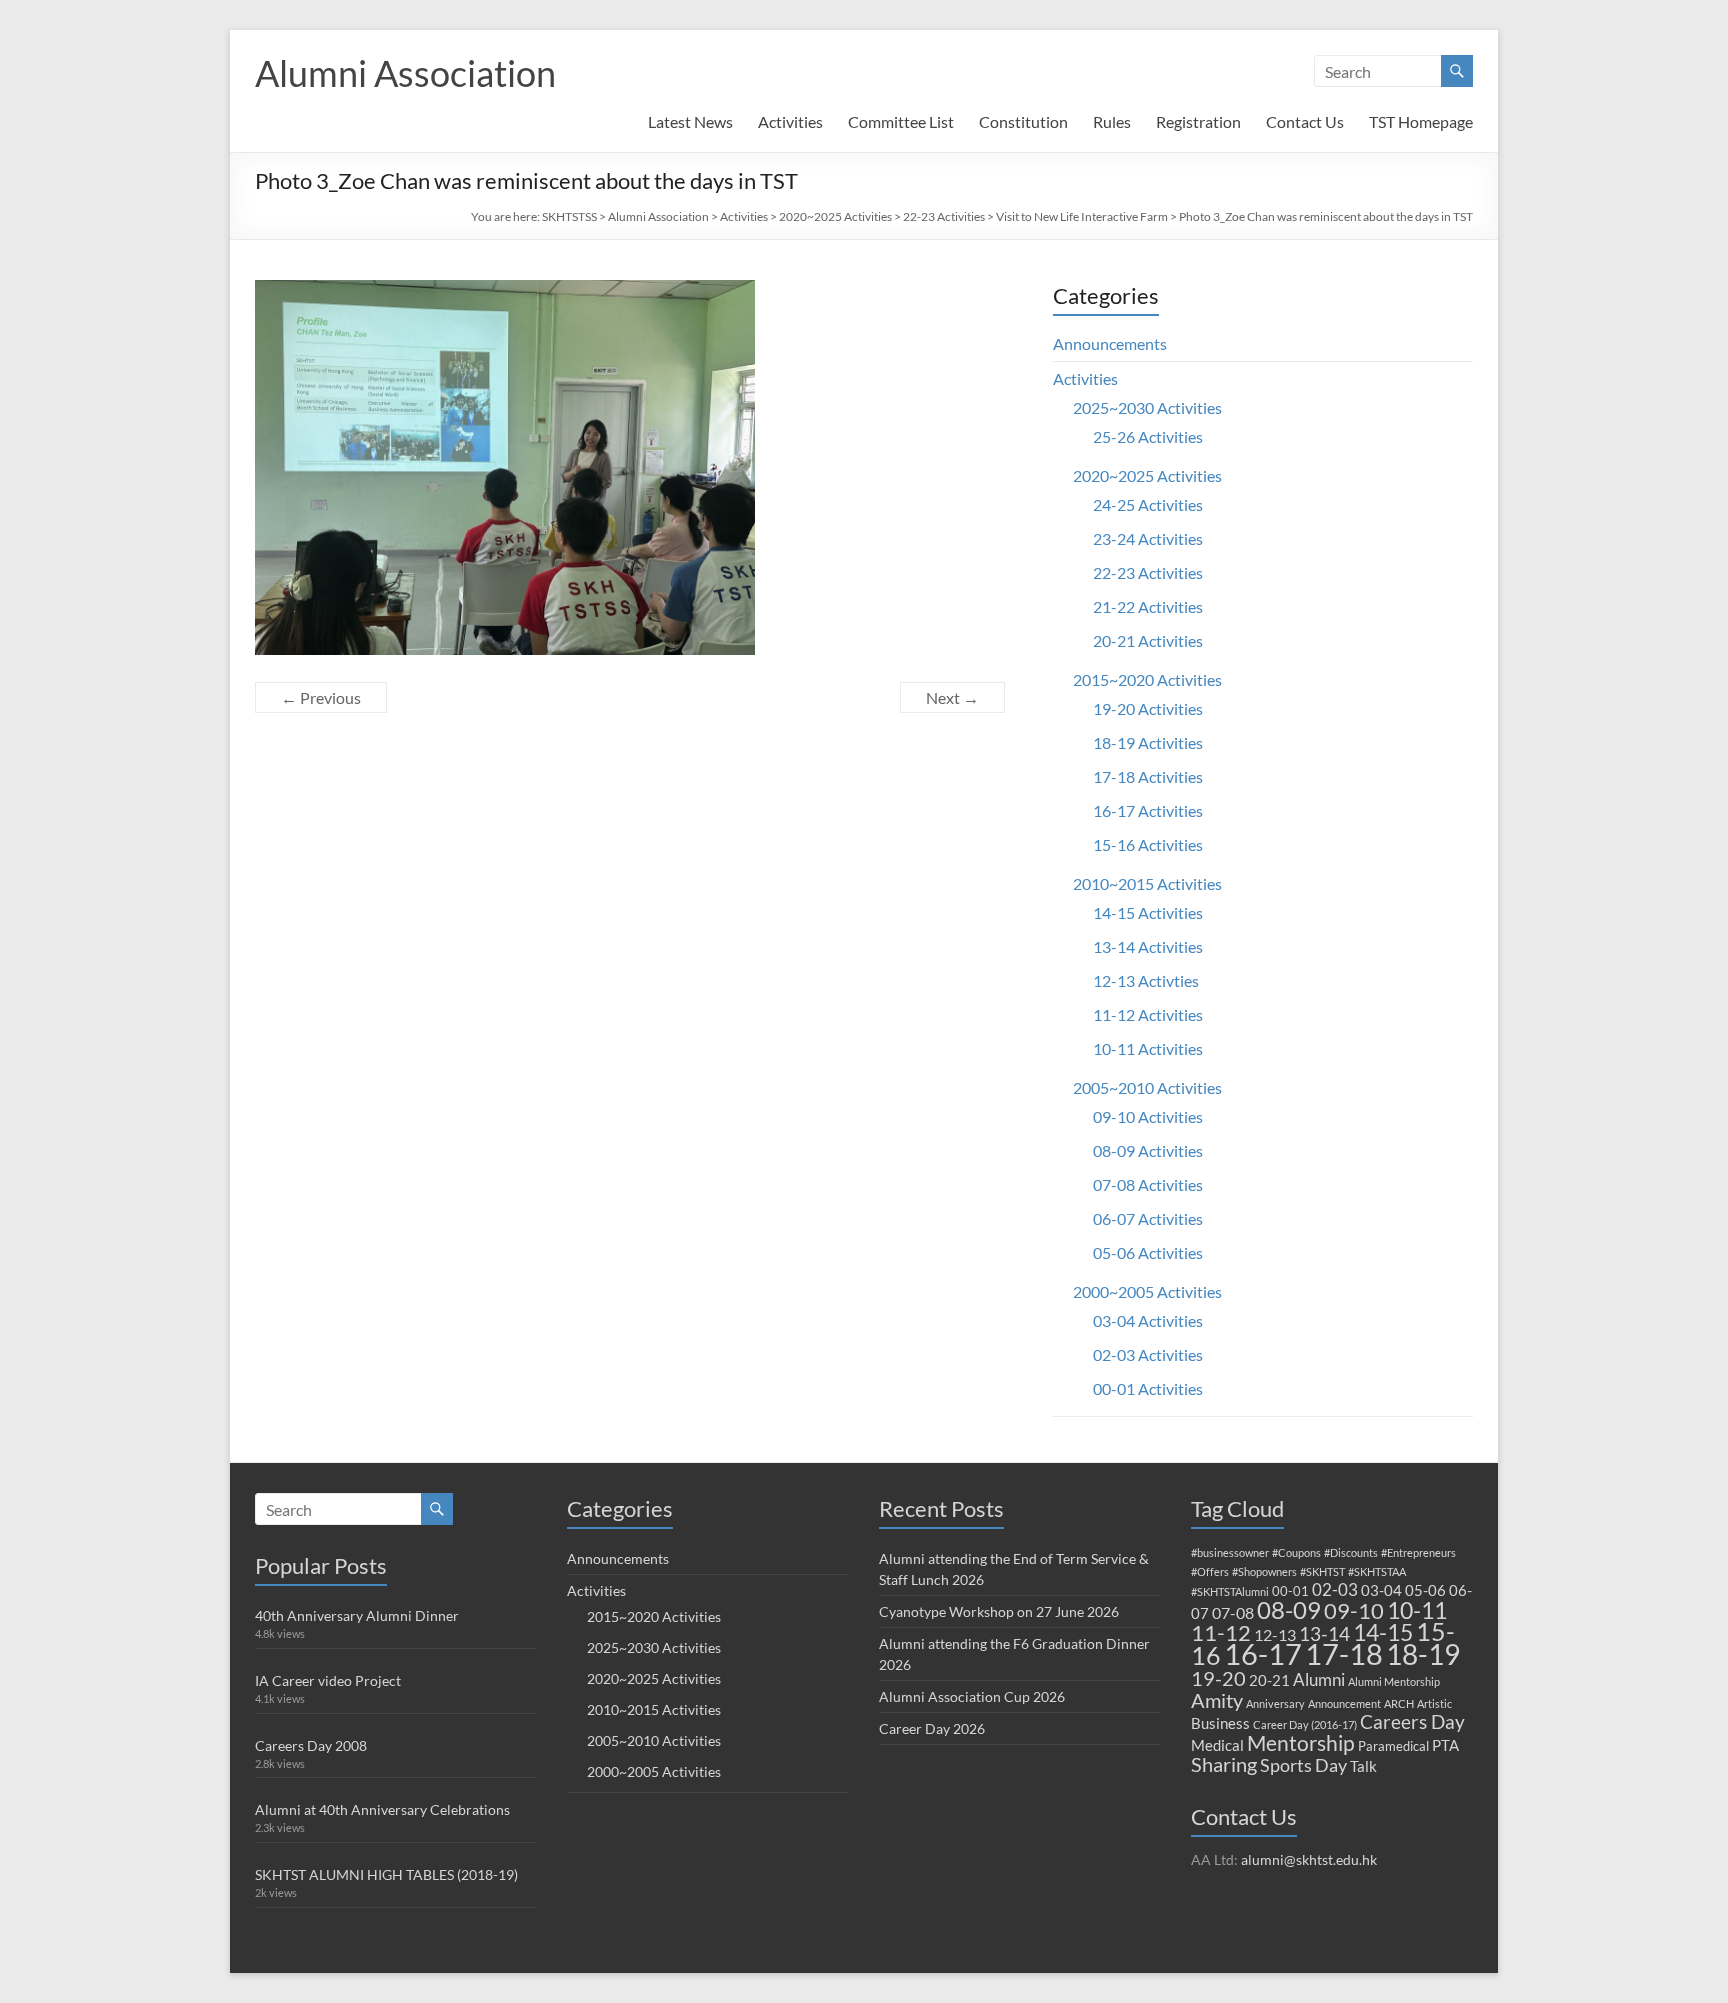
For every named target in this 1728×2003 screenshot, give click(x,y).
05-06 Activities (1148, 1252)
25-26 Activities (1148, 436)
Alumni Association (405, 73)
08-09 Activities (1148, 1150)
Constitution (1023, 121)
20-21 (1269, 1680)
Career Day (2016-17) (1305, 1724)
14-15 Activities (1148, 912)
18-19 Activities (1148, 742)
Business (1220, 1723)
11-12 (1221, 1632)
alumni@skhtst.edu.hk (1309, 1859)
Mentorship (1301, 1742)
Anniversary (1275, 1703)
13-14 (1324, 1633)
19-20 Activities (1148, 708)
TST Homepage (1421, 121)
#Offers (1210, 1571)
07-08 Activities (1148, 1184)
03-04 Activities (1148, 1320)
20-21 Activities (1148, 640)
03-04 (1381, 1590)
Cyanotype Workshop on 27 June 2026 (999, 1611)
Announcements (1110, 343)
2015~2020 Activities (1147, 679)
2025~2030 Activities (1147, 407)
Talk (1363, 1766)
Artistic (1434, 1703)
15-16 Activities (1148, 844)
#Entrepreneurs (1418, 1552)
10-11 (1417, 1610)
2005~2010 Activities (1147, 1087)
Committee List (901, 121)
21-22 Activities (1148, 606)
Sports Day (1303, 1765)
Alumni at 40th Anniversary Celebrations (382, 1809)
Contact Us (1305, 121)
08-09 (1289, 1610)
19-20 (1218, 1678)
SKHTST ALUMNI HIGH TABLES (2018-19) (386, 1874)
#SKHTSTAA (1377, 1571)
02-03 (1335, 1589)
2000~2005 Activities (1147, 1291)
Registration (1198, 121)
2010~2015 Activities (1147, 883)
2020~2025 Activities (835, 216)
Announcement (1344, 1703)
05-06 (1425, 1590)
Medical (1217, 1745)
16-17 (1263, 1654)
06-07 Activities (1148, 1218)
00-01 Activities (1148, 1388)
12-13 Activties (1146, 980)
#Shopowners (1264, 1571)
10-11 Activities (1148, 1048)
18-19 (1423, 1654)
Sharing (1224, 1764)
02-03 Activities (1148, 1354)
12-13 (1275, 1634)
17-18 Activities (1148, 776)
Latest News (690, 121)
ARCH (1399, 1703)
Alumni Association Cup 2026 (972, 1696)
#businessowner (1230, 1552)
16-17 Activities (1148, 810)
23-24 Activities (1148, 538)
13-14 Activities (1148, 946)
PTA (1445, 1745)
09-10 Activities (1148, 1116)
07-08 (1233, 1612)
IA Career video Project (328, 1680)
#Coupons (1296, 1552)
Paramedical (1393, 1746)
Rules (1112, 121)
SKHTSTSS (569, 216)
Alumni (1319, 1679)
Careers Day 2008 (311, 1745)
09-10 (1354, 1610)
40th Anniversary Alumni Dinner (357, 1615)
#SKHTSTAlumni (1230, 1591)
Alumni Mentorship (1394, 1681)
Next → (952, 697)
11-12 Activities (1148, 1014)
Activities (790, 121)
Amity (1217, 1700)
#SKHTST (1322, 1571)
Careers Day (1412, 1721)
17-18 (1344, 1653)
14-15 (1383, 1632)
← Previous (321, 697)
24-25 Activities (1148, 504)
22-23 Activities (944, 216)
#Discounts (1351, 1552)
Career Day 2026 (932, 1728)
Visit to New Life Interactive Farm (1082, 216)
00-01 (1290, 1591)
